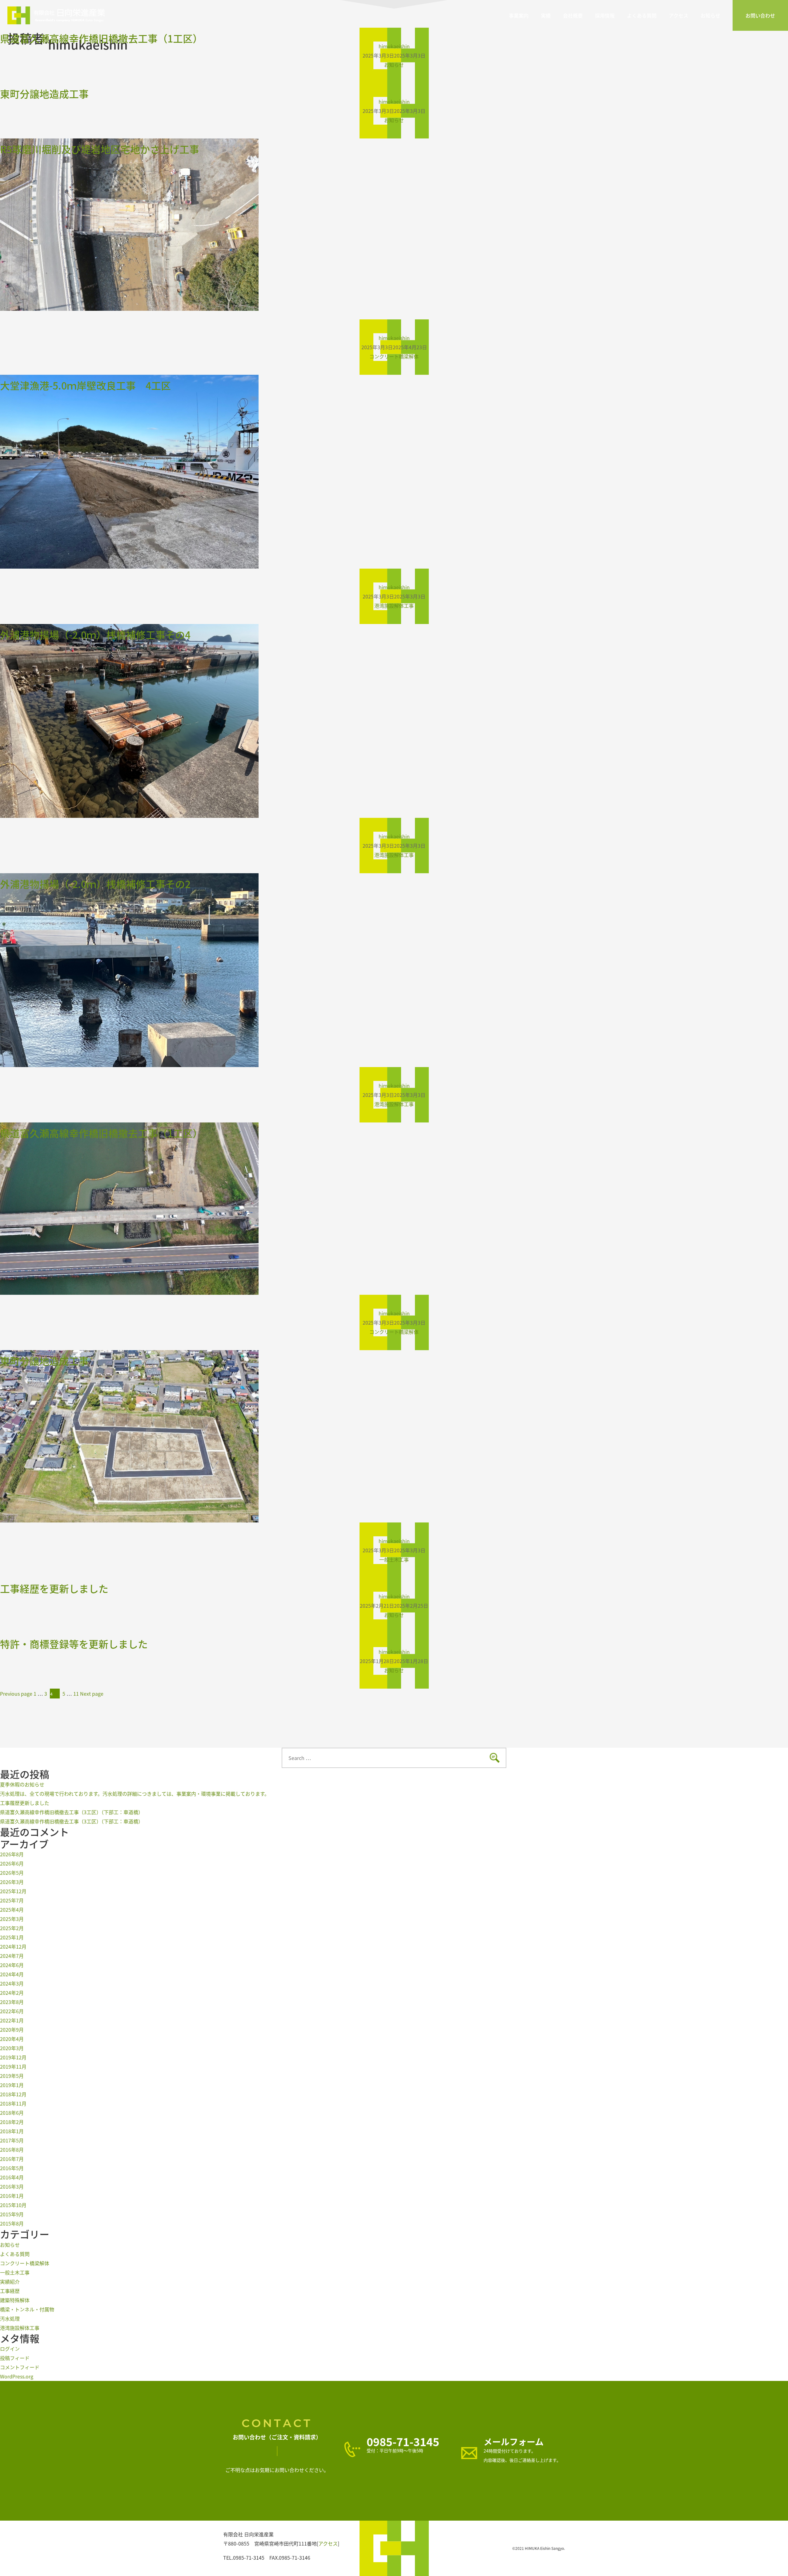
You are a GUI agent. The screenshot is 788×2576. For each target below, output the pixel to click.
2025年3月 (12, 1919)
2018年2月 (12, 2122)
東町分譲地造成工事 (44, 94)
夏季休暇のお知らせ (22, 1784)
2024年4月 (12, 1974)
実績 (546, 15)
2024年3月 (12, 1983)
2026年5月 (12, 1873)
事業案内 (519, 15)
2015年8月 (12, 2223)
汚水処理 (10, 2318)
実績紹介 (10, 2282)
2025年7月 (12, 1900)
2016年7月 (12, 2159)
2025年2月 (12, 1928)
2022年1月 (12, 2020)
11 (76, 1694)
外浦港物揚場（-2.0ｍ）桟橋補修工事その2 (95, 884)
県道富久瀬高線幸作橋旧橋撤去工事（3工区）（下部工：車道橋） (72, 1812)
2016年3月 (12, 2186)
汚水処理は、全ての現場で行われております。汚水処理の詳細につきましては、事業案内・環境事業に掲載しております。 (175, 1794)
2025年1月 (12, 1937)
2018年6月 (12, 2113)
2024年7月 (12, 1956)
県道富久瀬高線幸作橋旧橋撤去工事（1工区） (101, 38)
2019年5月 (12, 2076)
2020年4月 (12, 2039)
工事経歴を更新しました (54, 1588)
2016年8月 (12, 2150)
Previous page (16, 1694)
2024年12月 (13, 1946)
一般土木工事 (394, 1559)
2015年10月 (13, 2205)
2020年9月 (12, 2030)
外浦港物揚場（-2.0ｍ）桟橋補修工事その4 (95, 634)
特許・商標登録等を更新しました (74, 1644)
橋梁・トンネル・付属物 (27, 2309)
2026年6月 (12, 1863)
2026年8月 (12, 1854)
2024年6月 (12, 1965)
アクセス (679, 15)
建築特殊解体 (15, 2300)
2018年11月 (13, 2103)
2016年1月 (12, 2196)
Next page (92, 1694)
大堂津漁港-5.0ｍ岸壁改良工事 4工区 (85, 385)
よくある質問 (642, 15)
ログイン (10, 2349)
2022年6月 (12, 2011)
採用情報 (605, 15)
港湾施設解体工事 (394, 606)
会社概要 (573, 15)
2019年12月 (13, 2057)
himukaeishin (394, 338)
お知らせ (710, 15)
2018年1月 (12, 2131)
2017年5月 (12, 2140)
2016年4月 (12, 2177)
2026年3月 (12, 1882)
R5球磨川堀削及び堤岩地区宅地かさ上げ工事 (100, 149)
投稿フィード (15, 2358)
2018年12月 (13, 2094)
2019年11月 (13, 2066)
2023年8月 (12, 2002)
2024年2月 (12, 1993)
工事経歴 (10, 2291)
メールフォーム (514, 2442)
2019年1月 (12, 2085)
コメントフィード (20, 2367)
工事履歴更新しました (25, 1803)
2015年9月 (12, 2214)
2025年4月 (12, 1910)
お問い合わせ (760, 15)
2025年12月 (13, 1891)
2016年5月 (12, 2168)
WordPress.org (17, 2376)
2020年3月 (12, 2048)
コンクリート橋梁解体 (394, 356)
